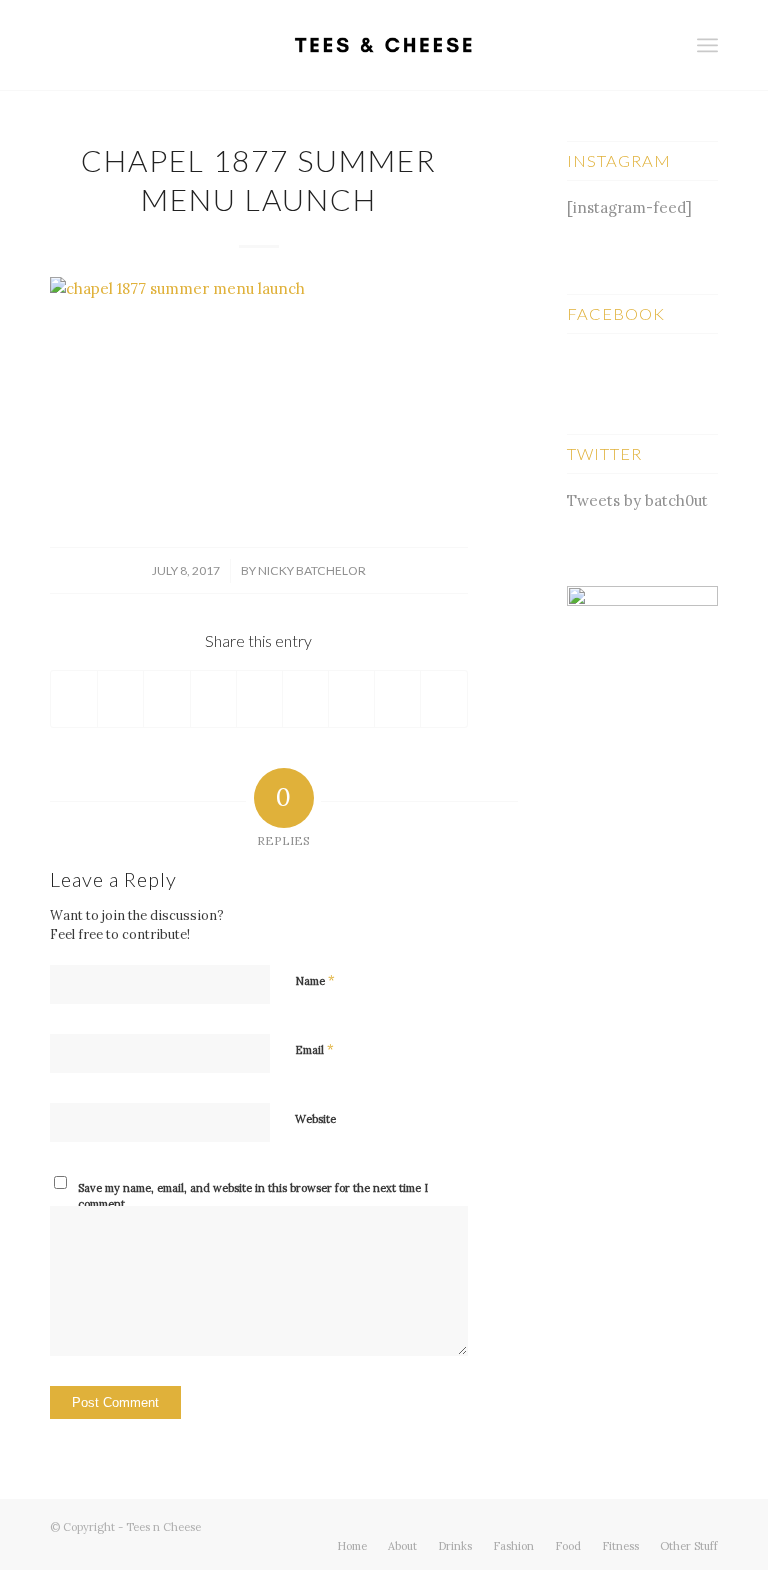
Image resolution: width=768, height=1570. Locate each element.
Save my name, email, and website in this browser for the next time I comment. (253, 1196)
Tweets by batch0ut (637, 500)
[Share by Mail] (443, 699)
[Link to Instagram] (703, 1525)
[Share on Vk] (351, 699)
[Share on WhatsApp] (166, 699)
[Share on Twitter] (120, 699)
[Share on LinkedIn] (259, 699)
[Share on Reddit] (397, 699)
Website (315, 1119)
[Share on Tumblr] (305, 699)
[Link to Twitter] (643, 1525)
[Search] (663, 45)
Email (314, 1049)
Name (315, 980)
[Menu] (707, 45)
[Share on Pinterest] (213, 699)
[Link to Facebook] (673, 1525)
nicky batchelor (312, 570)
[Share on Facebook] (74, 699)
